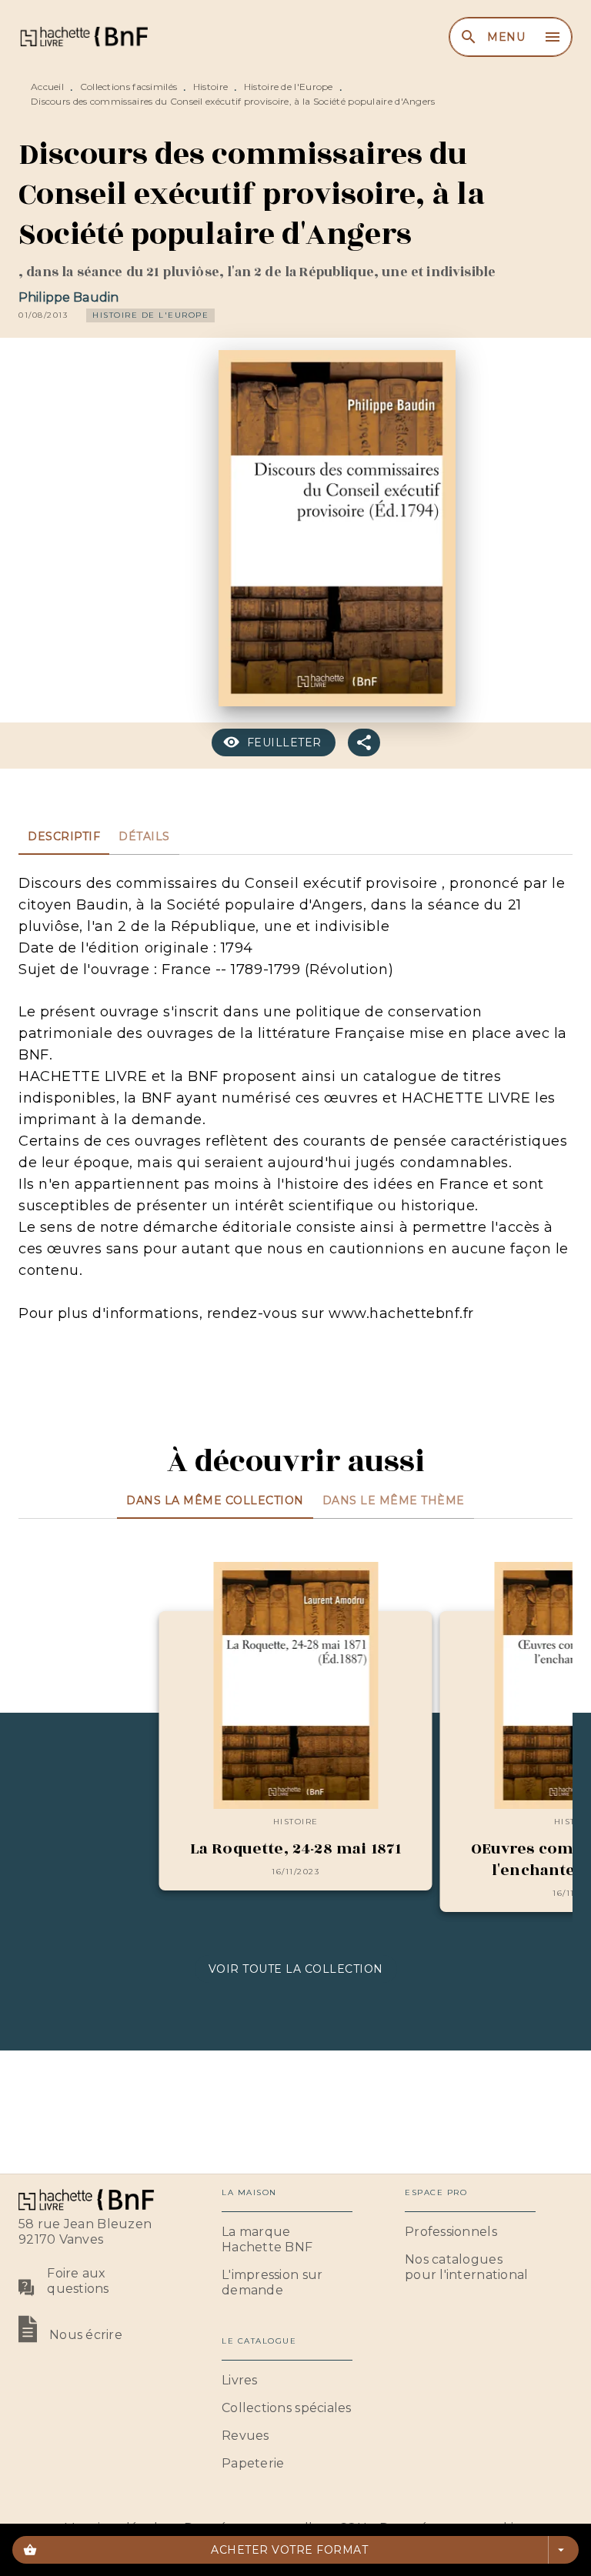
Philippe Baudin (68, 297)
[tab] (64, 836)
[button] (150, 315)
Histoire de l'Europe (289, 87)
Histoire (210, 87)
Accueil (47, 87)
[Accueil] (83, 37)
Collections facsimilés (129, 87)
